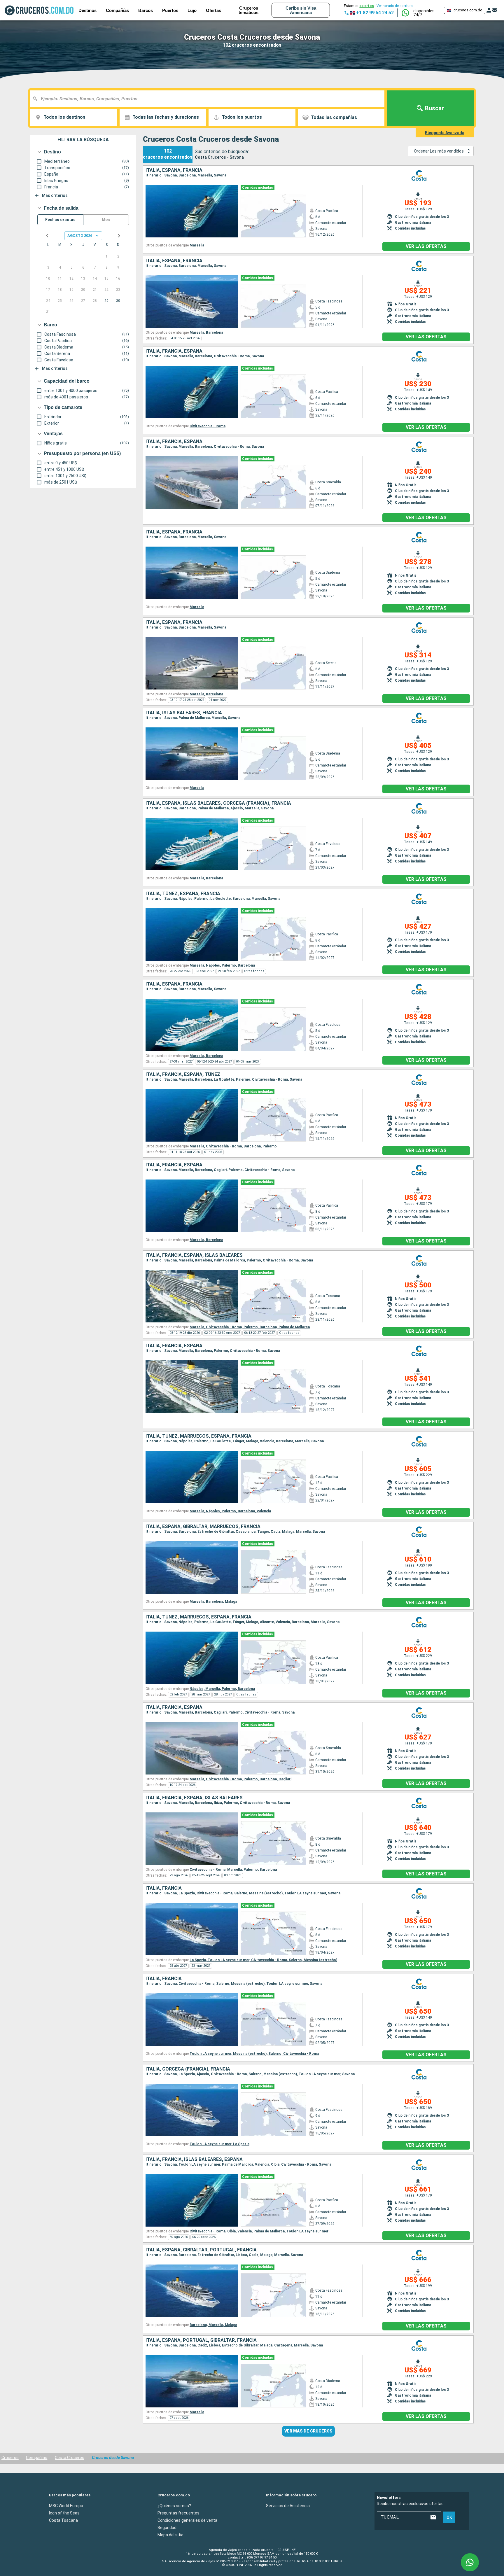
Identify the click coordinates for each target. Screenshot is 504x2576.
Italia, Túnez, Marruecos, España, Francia (198, 1436)
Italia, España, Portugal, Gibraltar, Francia (201, 2340)
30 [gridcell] (118, 301)
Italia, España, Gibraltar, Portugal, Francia (201, 2250)
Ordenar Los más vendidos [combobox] (439, 151)
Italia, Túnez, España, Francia (183, 894)
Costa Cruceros (70, 2458)
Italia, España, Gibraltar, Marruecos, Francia (203, 1527)
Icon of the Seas (64, 2513)
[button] (426, 13)
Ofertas (213, 10)
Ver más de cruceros (308, 2431)
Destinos (87, 10)
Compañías (117, 10)
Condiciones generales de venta (187, 2520)
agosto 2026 (80, 236)
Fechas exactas (60, 220)
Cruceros (10, 2458)
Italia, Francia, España (174, 351)
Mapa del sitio (170, 2535)
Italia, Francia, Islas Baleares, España (194, 2159)
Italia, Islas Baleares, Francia (184, 713)
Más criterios (55, 195)
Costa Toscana (63, 2520)
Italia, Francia (164, 1888)
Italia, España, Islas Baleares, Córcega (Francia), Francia (218, 803)
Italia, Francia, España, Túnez (183, 1074)
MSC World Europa (66, 2505)
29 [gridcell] (106, 301)
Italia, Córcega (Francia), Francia (188, 2069)
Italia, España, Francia (174, 170)
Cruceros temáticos (249, 10)
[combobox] (210, 99)
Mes (106, 220)
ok (449, 2517)
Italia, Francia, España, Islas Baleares (194, 1255)
